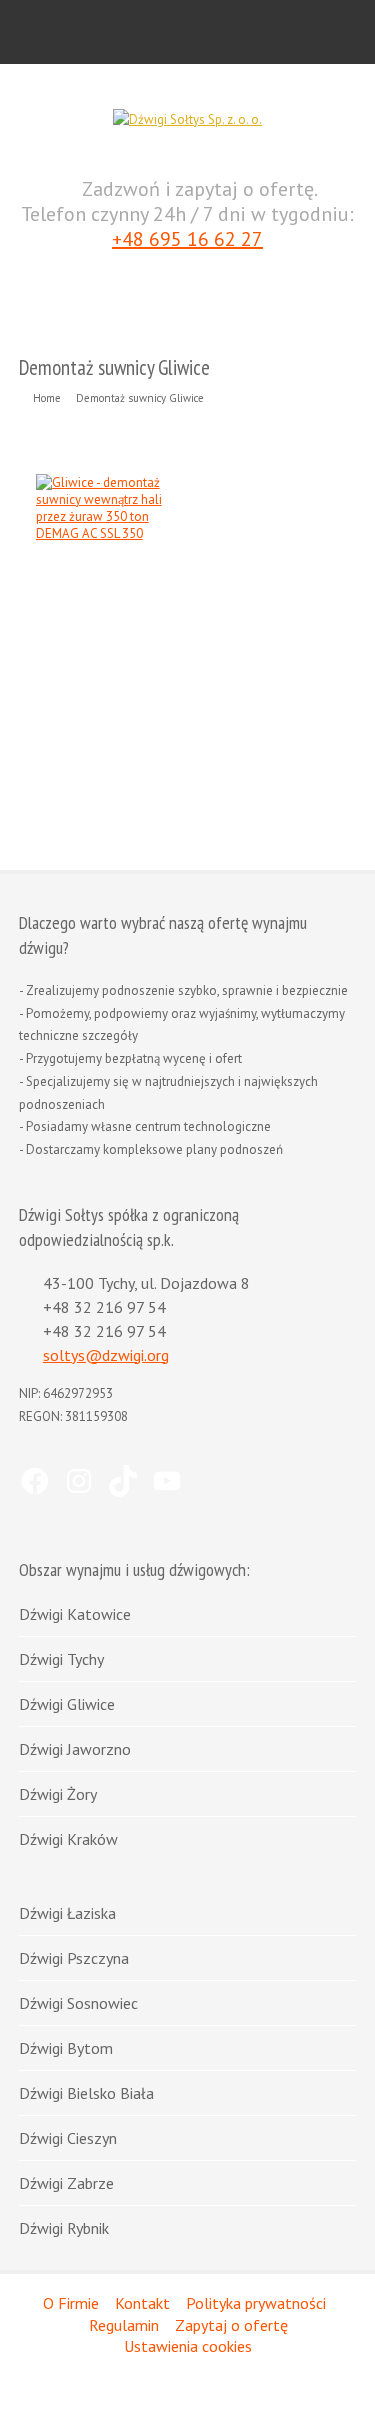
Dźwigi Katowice (75, 1614)
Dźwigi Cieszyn (68, 2138)
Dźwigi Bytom (66, 2048)
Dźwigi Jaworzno (75, 1749)
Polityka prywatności (256, 2303)
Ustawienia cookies (188, 2346)
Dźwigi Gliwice (67, 1704)
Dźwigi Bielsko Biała (86, 2093)
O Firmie (71, 2303)
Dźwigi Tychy (61, 1659)
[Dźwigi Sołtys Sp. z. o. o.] (187, 119)
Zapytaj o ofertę (231, 2325)
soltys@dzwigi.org (106, 1355)
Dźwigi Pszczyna (74, 1958)
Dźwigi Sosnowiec (78, 2003)
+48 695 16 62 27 (187, 239)
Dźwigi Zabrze (66, 2183)
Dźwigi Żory (58, 1794)
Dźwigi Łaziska (67, 1913)
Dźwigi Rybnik (64, 2228)
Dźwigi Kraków (68, 1839)
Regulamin (124, 2325)
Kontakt (142, 2303)
